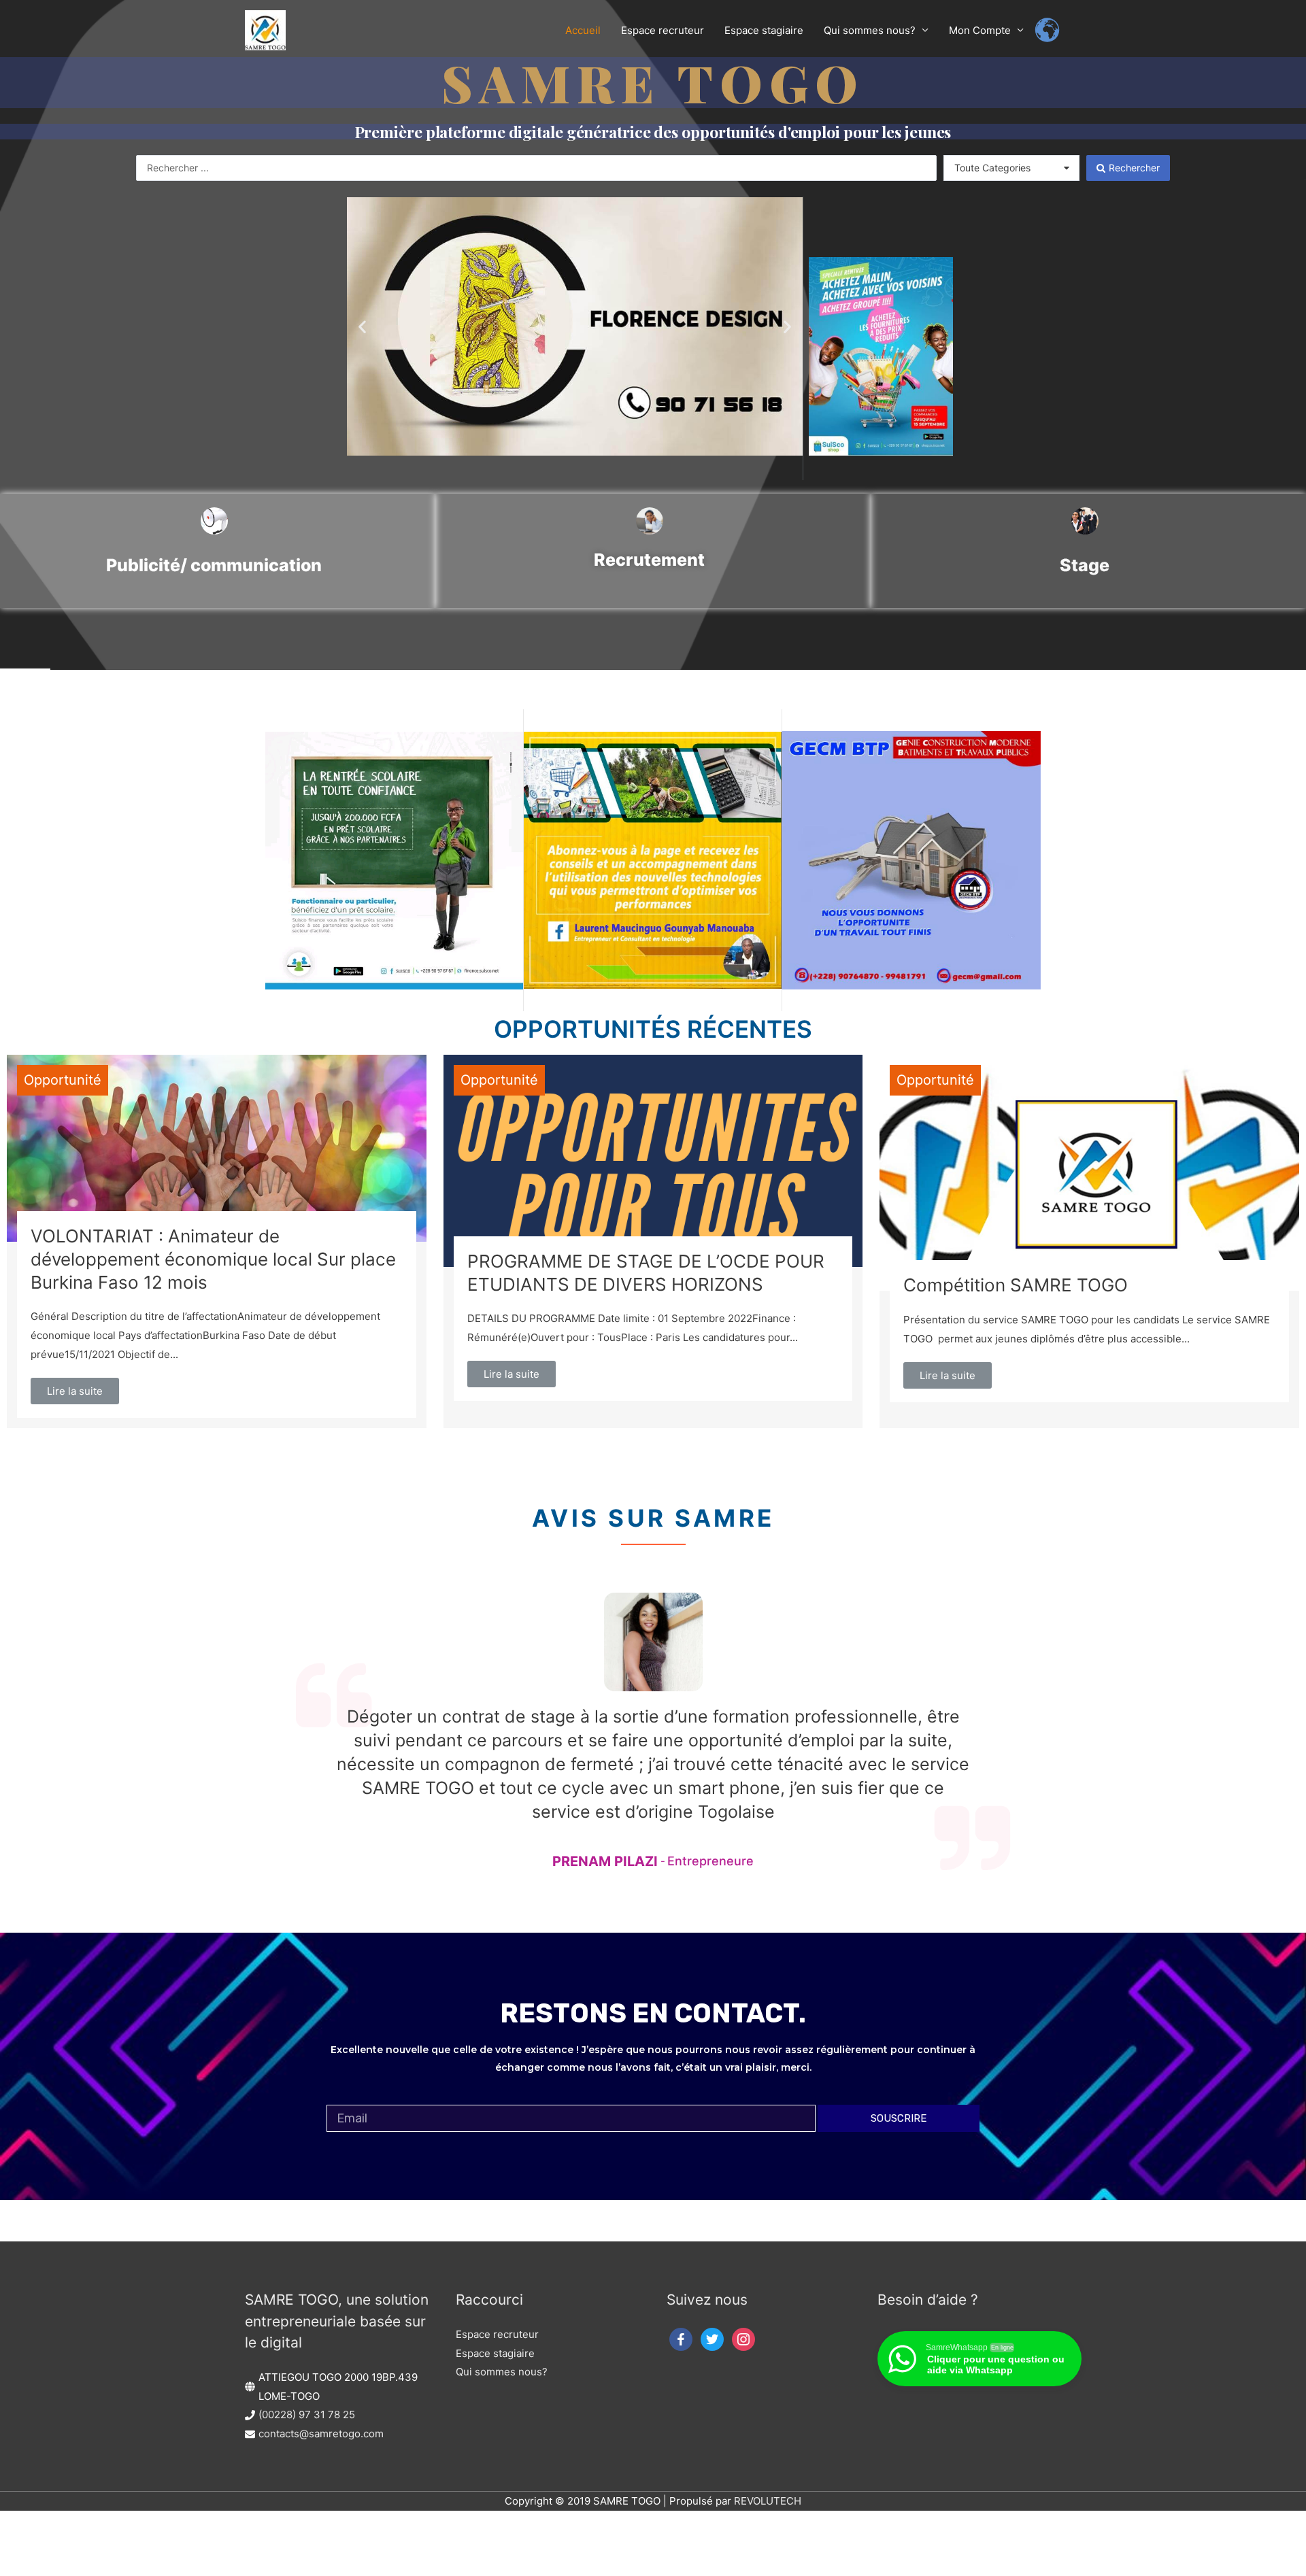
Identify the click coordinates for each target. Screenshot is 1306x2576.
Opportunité (63, 1080)
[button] (362, 327)
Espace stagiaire (495, 2353)
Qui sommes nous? (502, 2372)
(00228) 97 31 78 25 (307, 2414)
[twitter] (712, 2338)
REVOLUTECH (768, 2501)
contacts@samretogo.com (321, 2434)
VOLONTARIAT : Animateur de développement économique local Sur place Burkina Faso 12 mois (213, 1259)
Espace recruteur (497, 2334)
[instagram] (743, 2338)
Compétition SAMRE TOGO (1016, 1285)
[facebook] (681, 2338)
